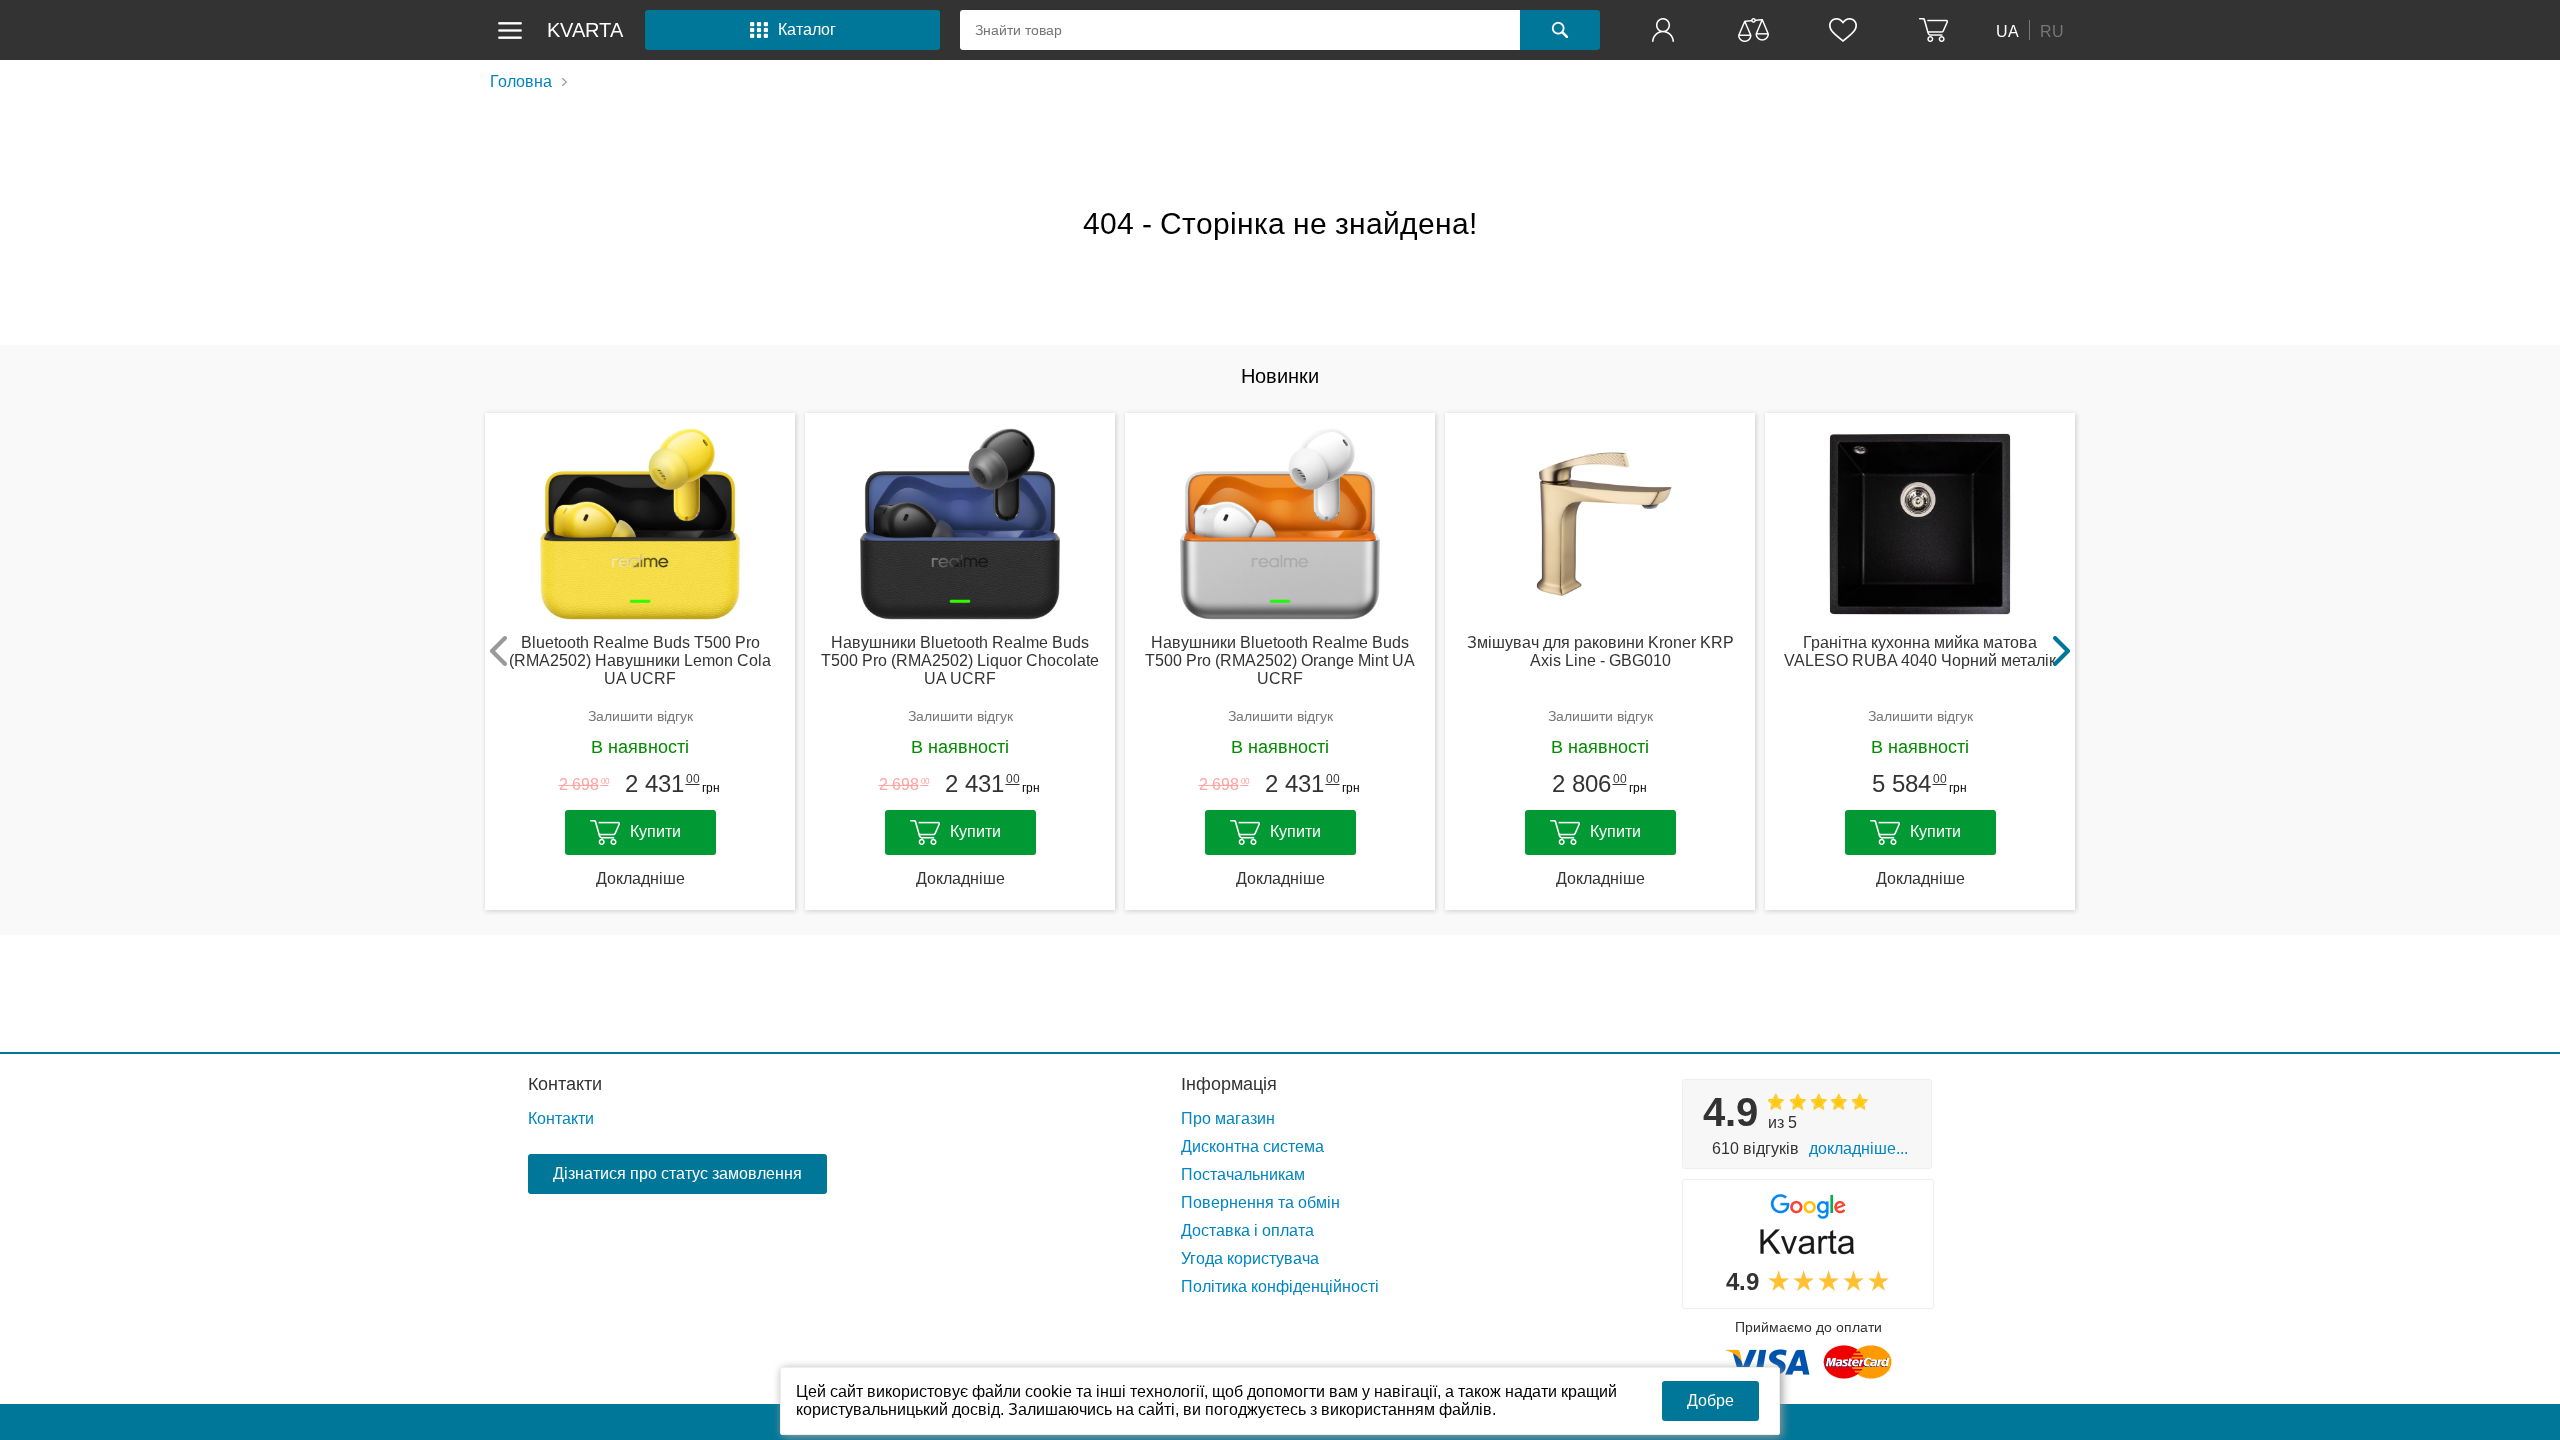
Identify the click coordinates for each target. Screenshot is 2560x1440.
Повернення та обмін (1260, 1202)
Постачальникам (1243, 1174)
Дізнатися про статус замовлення (677, 1173)
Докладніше (640, 878)
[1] (1665, 30)
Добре (1710, 1400)
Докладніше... (1858, 1148)
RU (2052, 30)
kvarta (585, 30)
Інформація (1229, 1084)
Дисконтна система (1252, 1146)
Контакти (565, 1084)
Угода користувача (1250, 1258)
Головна (521, 81)
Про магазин (1228, 1118)
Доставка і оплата (1247, 1230)
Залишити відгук (640, 716)
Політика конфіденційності (1280, 1286)
